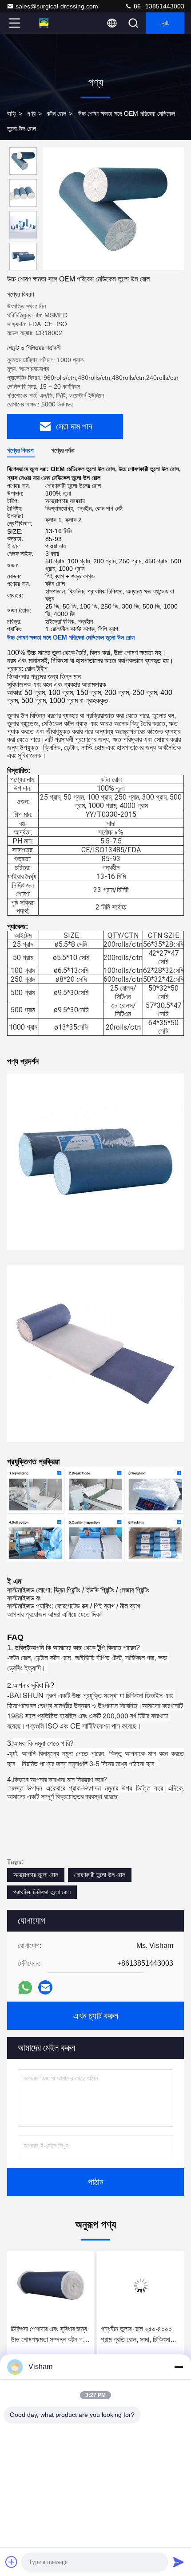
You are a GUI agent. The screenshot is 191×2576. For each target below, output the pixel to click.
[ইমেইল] (45, 1987)
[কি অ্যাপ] (25, 1988)
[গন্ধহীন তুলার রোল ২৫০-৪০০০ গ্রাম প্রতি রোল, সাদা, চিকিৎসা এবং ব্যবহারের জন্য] (50, 2286)
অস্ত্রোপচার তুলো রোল (36, 1875)
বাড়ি (12, 113)
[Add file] (12, 2562)
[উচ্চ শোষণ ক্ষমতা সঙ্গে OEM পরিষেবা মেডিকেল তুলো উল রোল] (113, 209)
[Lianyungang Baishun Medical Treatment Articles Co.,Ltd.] (44, 23)
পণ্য (31, 113)
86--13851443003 (158, 6)
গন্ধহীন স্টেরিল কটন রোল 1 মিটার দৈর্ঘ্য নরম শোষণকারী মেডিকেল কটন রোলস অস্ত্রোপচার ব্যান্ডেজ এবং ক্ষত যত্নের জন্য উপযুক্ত (139, 2335)
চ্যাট (165, 23)
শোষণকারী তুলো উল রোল (100, 1875)
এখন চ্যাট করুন (96, 2016)
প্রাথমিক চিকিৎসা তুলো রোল (42, 1892)
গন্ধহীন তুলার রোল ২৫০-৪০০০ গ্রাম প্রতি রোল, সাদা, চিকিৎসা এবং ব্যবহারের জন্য (46, 2335)
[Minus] (179, 2367)
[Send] (179, 2562)
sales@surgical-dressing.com (57, 6)
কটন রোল (56, 113)
